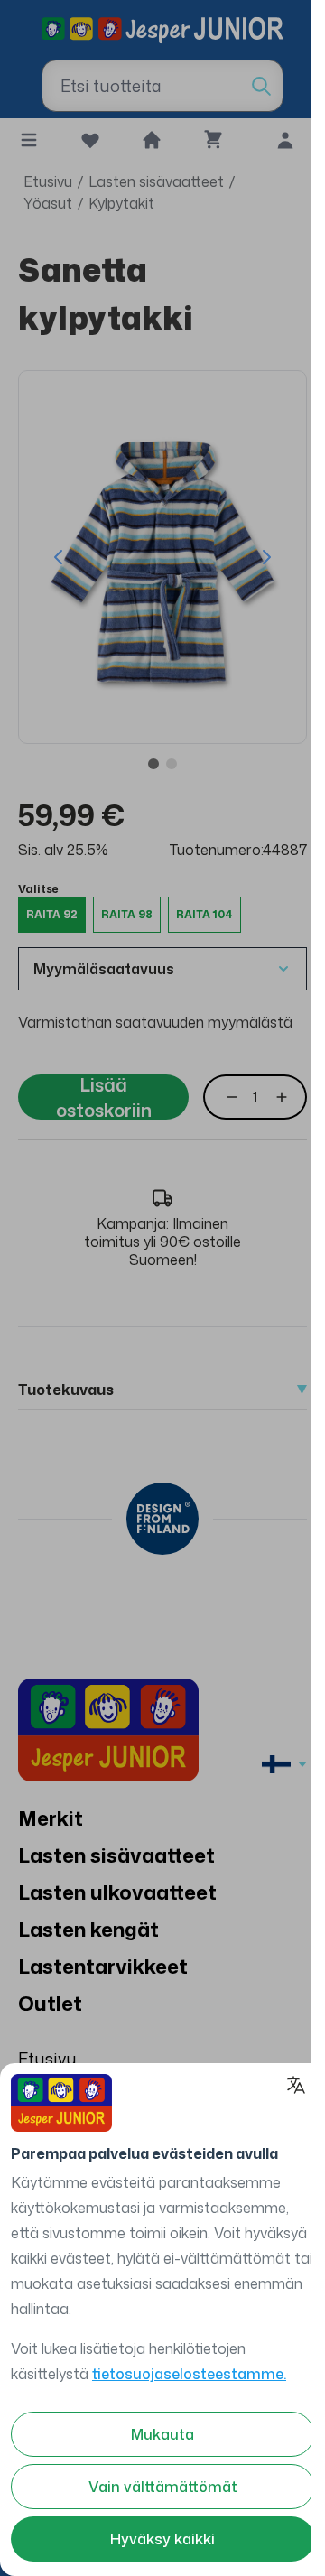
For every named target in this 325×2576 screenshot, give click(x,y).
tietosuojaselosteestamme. (189, 2374)
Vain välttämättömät (163, 2487)
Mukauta (162, 2434)
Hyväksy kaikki (162, 2539)
